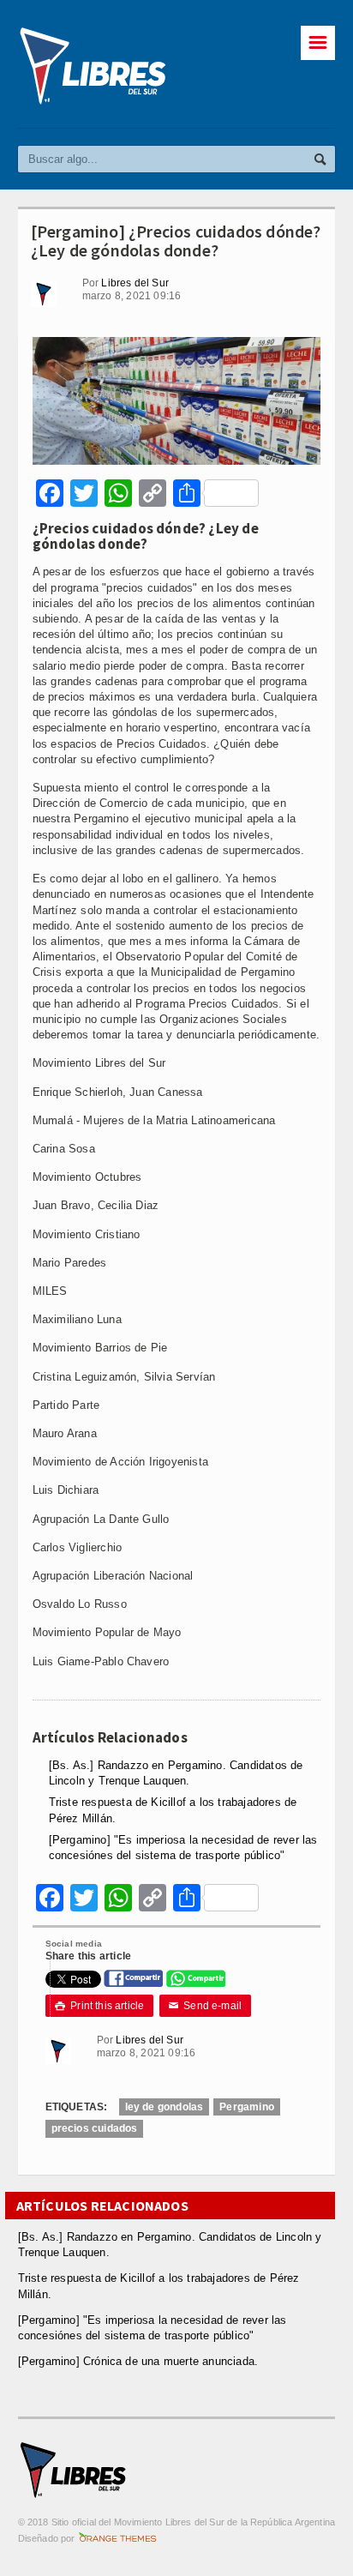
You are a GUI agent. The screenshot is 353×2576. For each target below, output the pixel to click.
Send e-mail (206, 2006)
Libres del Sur (135, 283)
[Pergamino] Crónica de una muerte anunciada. (138, 2361)
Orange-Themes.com (118, 2538)
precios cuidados (95, 2128)
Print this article (100, 2006)
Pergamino (247, 2107)
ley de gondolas (165, 2107)
